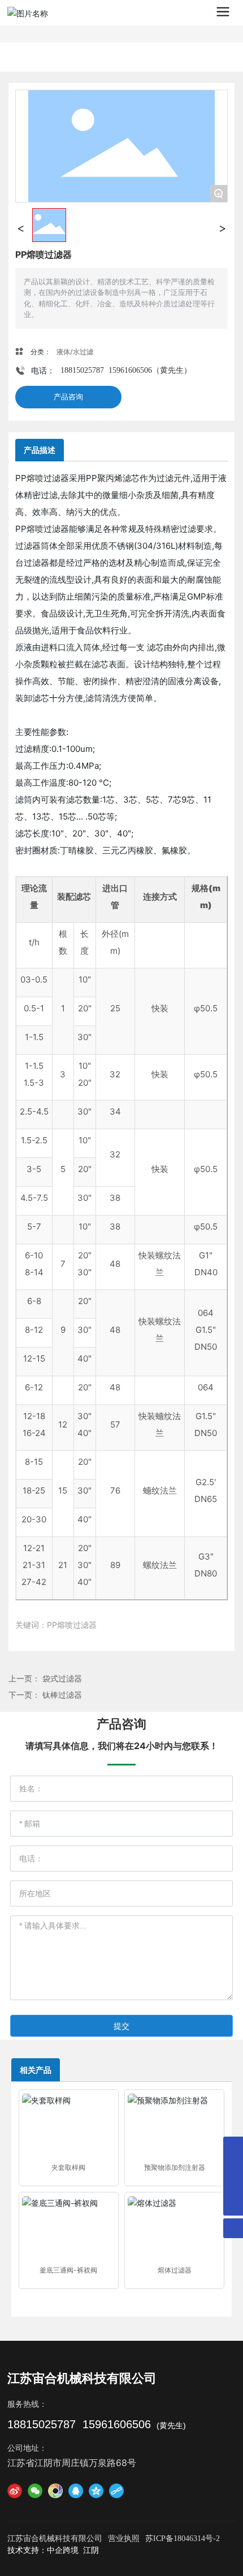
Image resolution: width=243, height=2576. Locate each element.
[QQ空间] (96, 2491)
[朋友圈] (55, 2491)
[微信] (35, 2491)
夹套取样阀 (68, 2167)
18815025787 (82, 370)
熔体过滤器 (175, 2270)
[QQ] (76, 2491)
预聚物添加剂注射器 (175, 2167)
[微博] (15, 2491)
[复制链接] (116, 2491)
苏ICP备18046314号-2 (183, 2538)
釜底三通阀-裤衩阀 (68, 2270)
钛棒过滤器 (62, 1695)
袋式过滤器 (62, 1678)
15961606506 (130, 370)
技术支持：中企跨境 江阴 (53, 2550)
